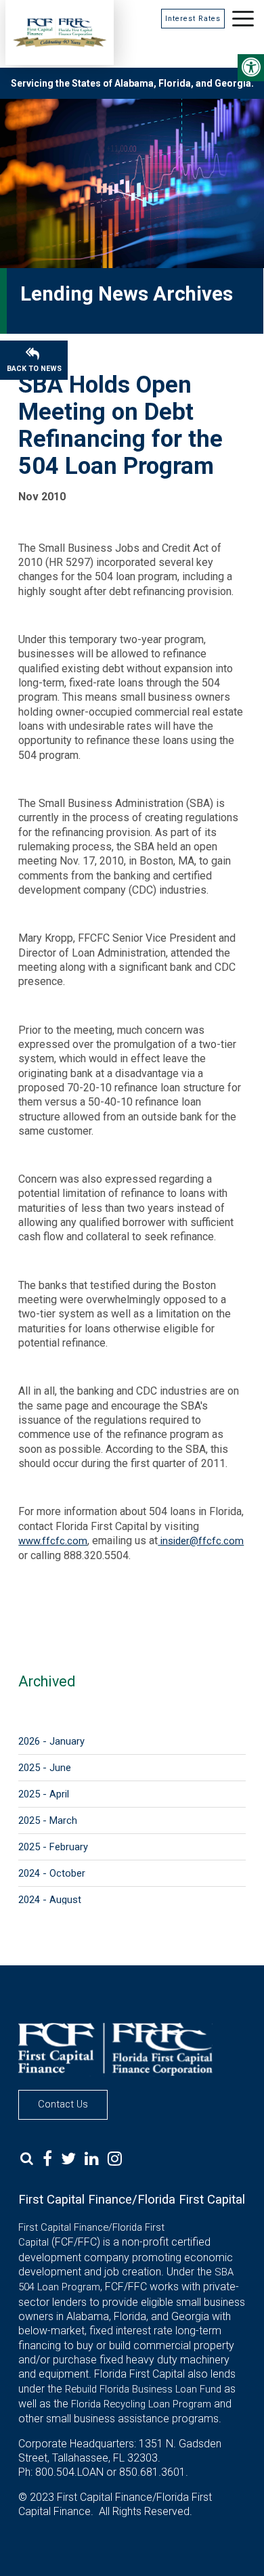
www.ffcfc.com (53, 1541)
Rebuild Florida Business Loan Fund (143, 2389)
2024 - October (52, 1873)
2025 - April (44, 1794)
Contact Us (63, 2104)
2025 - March (48, 1820)
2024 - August (50, 1900)
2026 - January (51, 1741)
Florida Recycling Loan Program (141, 2404)
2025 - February (53, 1847)
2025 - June (45, 1768)
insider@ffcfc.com (201, 1541)
